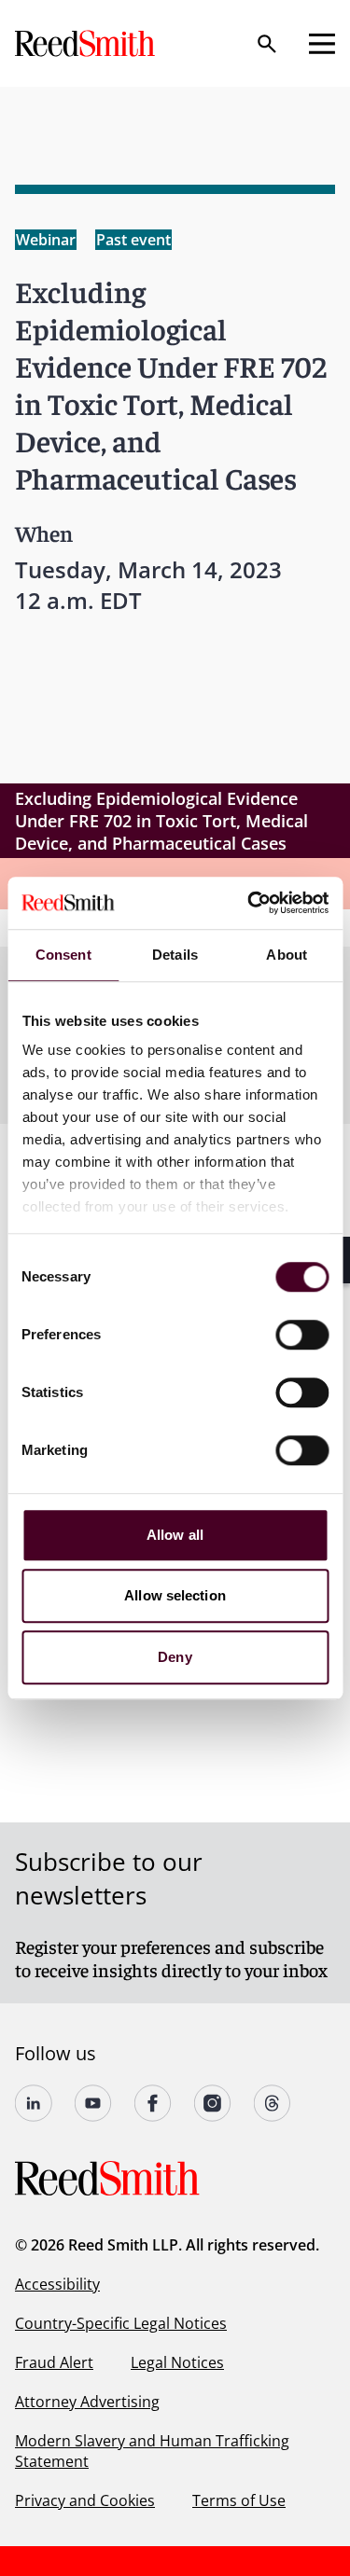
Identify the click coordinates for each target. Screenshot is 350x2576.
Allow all (175, 1535)
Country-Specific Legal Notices (121, 2323)
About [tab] (287, 955)
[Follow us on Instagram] (213, 2103)
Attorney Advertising (87, 2402)
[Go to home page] (87, 43)
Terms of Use (239, 2500)
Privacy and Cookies (85, 2500)
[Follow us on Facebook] (153, 2103)
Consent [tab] (63, 955)
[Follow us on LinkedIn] (34, 2103)
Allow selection (175, 1595)
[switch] (302, 1335)
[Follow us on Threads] (273, 2103)
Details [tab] (175, 955)
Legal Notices (177, 2362)
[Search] (267, 44)
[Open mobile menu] (322, 44)
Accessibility (57, 2284)
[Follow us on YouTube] (93, 2103)
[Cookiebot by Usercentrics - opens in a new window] (249, 903)
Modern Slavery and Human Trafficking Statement (152, 2451)
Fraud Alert (54, 2362)
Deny (175, 1657)
